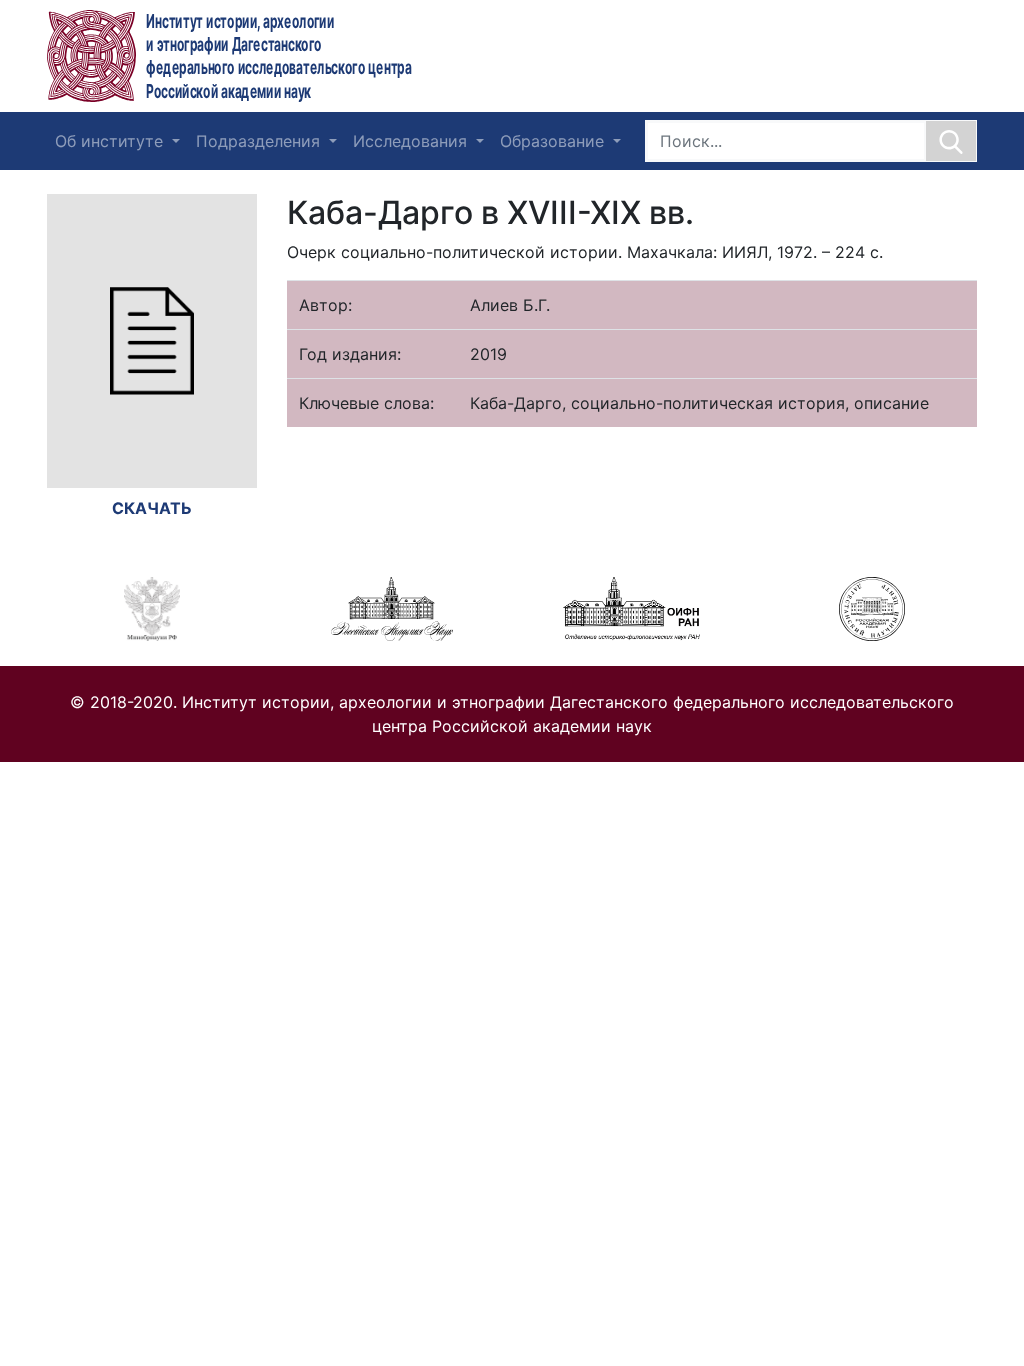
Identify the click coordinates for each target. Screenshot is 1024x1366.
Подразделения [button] (260, 141)
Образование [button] (554, 141)
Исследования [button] (412, 141)
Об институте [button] (111, 141)
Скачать (152, 508)
